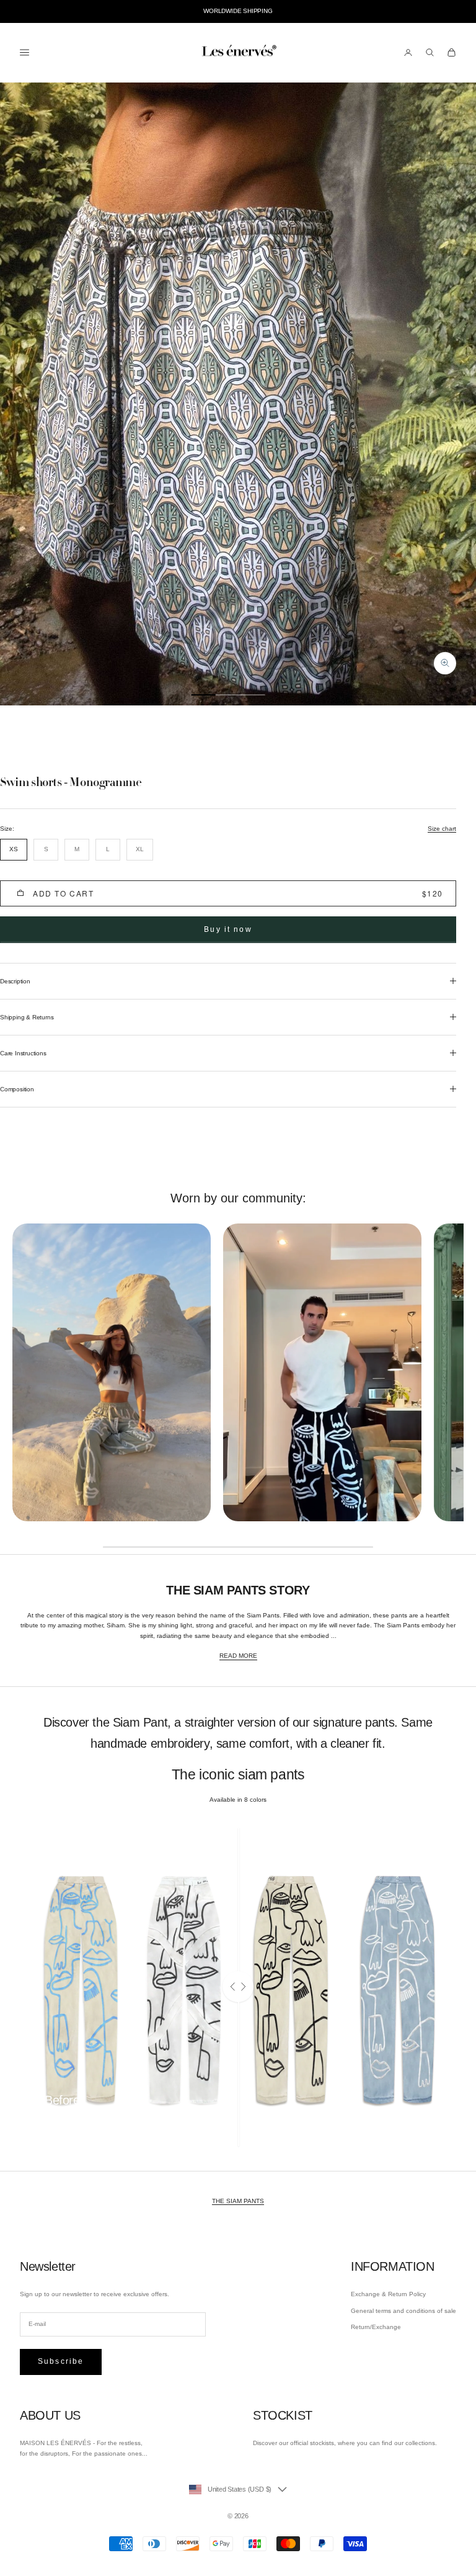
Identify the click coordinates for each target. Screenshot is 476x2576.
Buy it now (228, 929)
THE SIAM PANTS (238, 2201)
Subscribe (61, 2361)
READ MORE (238, 1656)
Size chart (442, 829)
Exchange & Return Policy (388, 2294)
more (52, 2120)
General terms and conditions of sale (403, 2311)
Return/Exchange (376, 2327)
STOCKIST (283, 2415)
